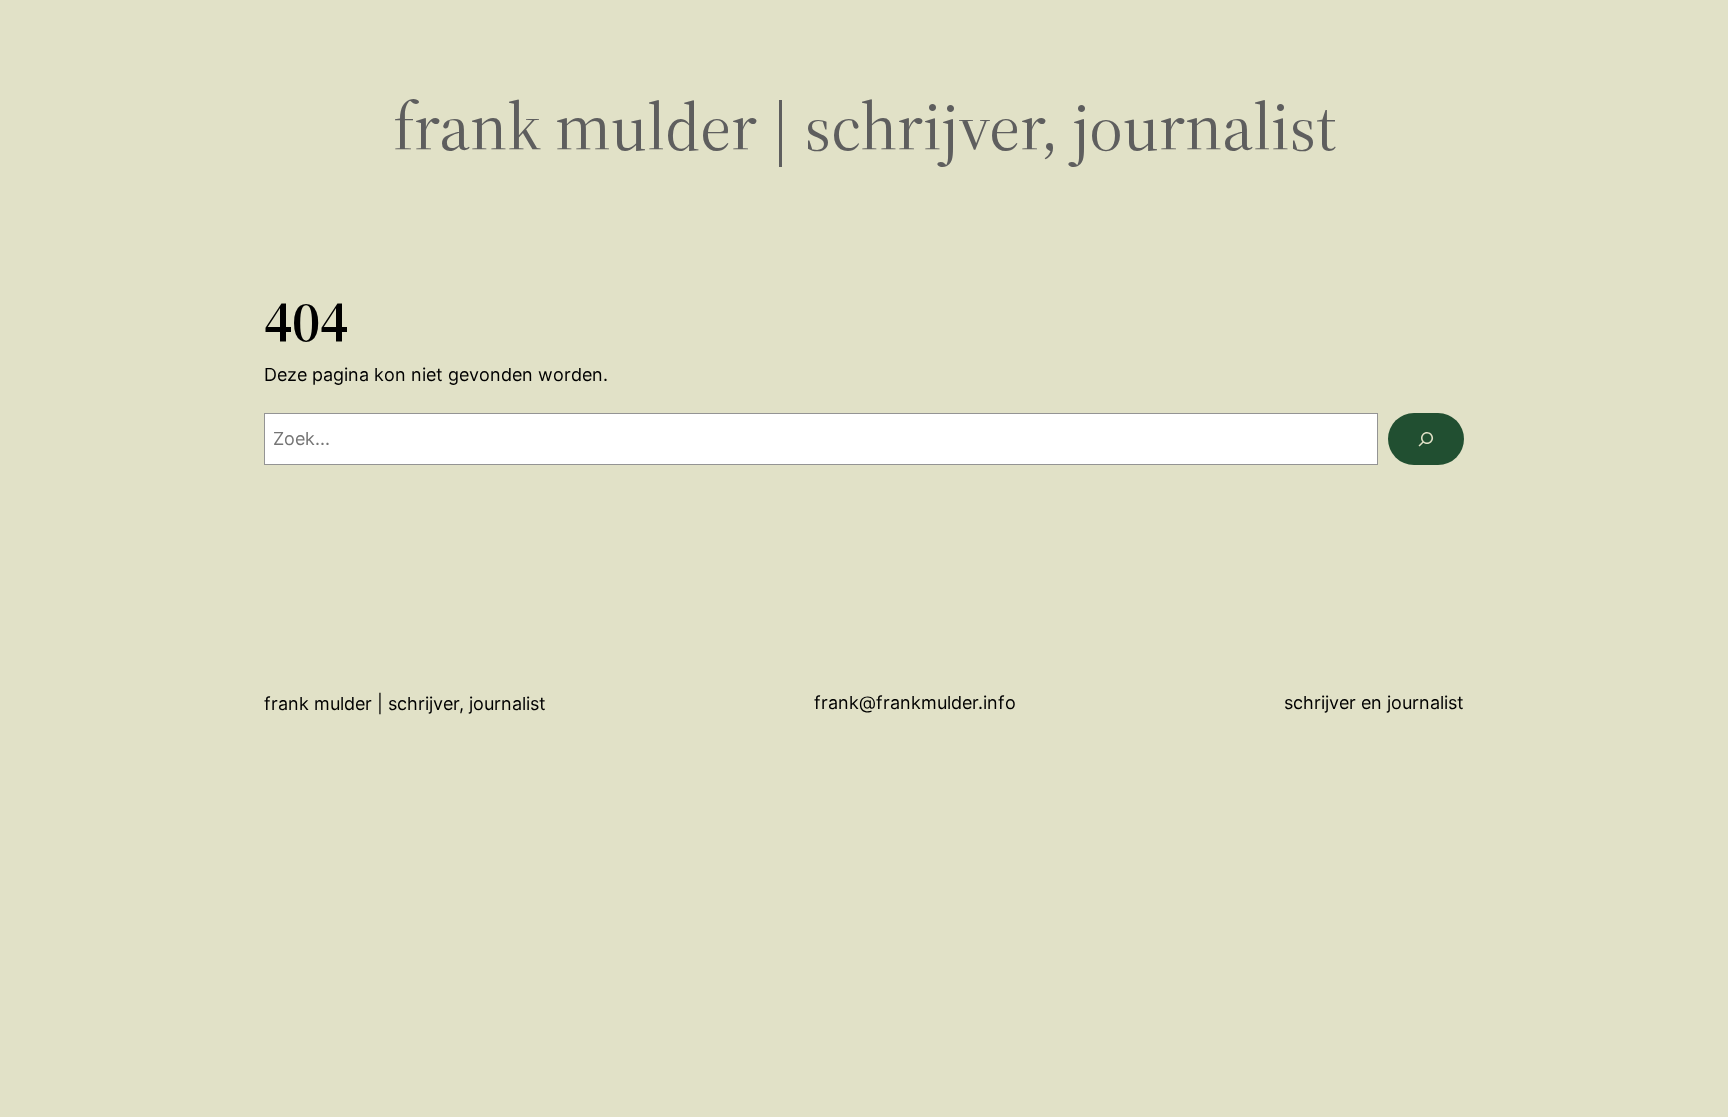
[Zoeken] (1426, 439)
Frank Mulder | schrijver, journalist (864, 126)
